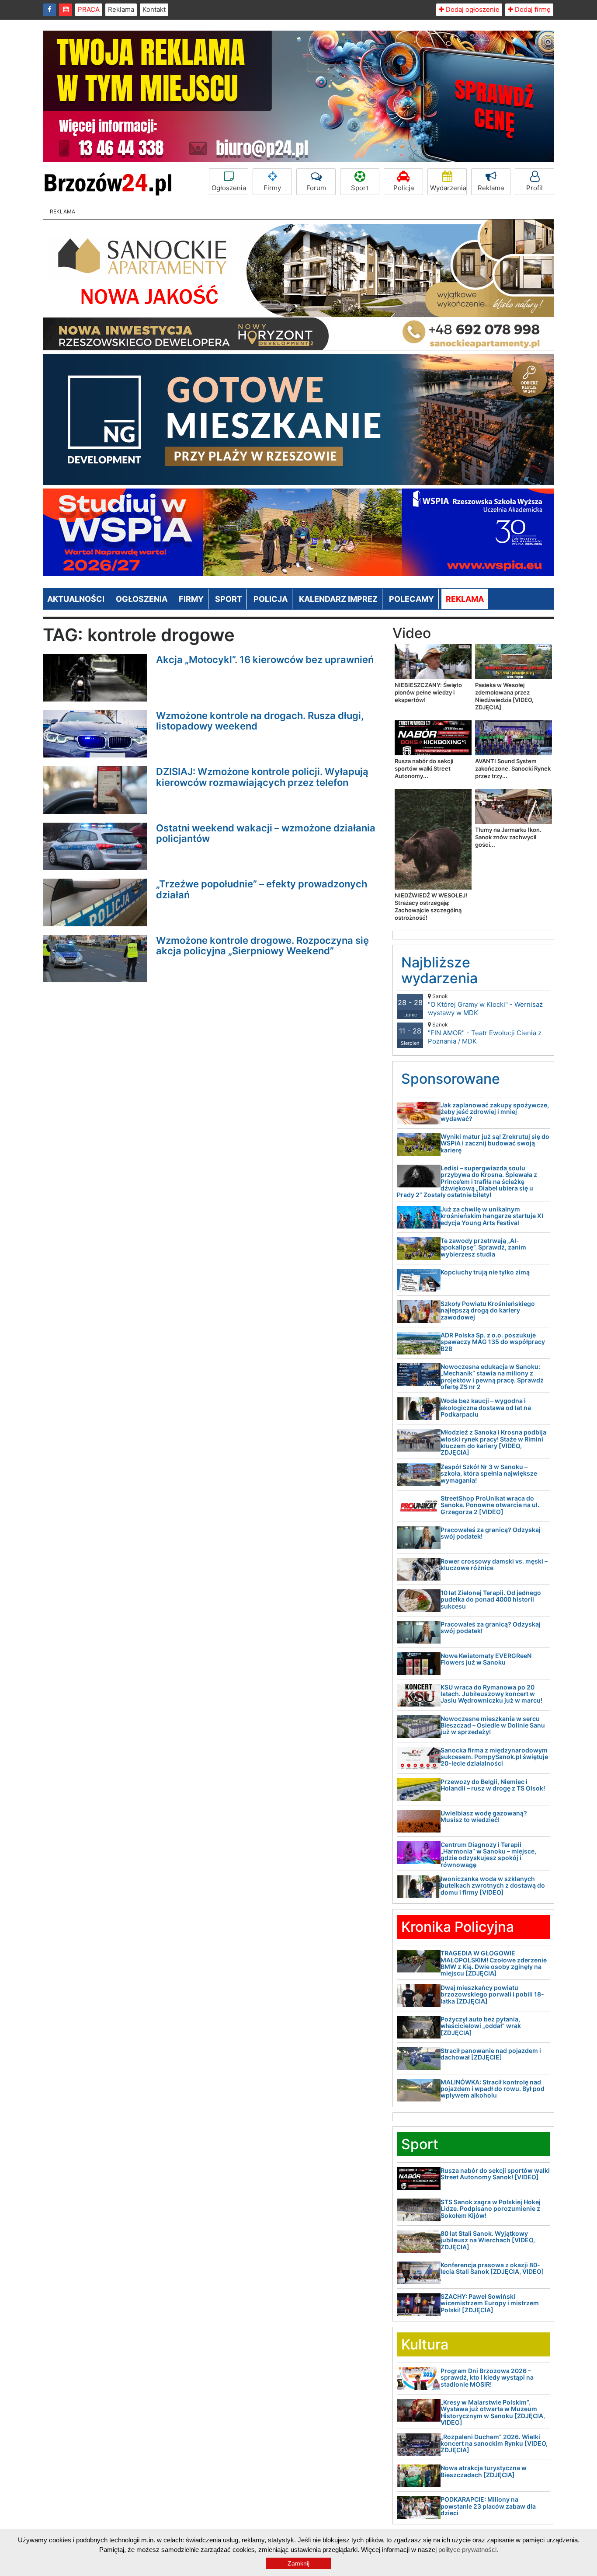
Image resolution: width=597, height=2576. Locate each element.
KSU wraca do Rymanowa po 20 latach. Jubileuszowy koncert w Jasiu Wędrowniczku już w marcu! (491, 1694)
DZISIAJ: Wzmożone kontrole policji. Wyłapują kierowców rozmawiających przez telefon (262, 777)
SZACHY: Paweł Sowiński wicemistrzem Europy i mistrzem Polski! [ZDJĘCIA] (490, 2303)
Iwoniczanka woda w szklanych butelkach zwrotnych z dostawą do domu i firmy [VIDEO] (493, 1885)
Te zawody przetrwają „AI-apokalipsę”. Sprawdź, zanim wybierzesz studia (483, 1247)
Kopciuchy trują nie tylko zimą (485, 1272)
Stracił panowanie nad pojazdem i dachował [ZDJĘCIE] (491, 2054)
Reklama (121, 9)
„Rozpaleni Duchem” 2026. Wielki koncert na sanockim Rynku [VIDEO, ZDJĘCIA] (494, 2443)
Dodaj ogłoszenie (472, 9)
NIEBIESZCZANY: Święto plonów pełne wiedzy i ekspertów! (428, 692)
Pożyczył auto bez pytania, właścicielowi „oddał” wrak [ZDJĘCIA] (481, 2026)
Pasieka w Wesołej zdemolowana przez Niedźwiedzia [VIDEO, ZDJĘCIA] (504, 696)
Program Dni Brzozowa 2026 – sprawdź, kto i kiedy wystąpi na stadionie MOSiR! (487, 2377)
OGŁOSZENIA (142, 599)
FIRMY (191, 599)
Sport (360, 188)
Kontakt (154, 9)
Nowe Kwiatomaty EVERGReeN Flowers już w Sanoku (486, 1659)
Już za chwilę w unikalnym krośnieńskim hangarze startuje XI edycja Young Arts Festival (492, 1216)
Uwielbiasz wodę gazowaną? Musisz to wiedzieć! (484, 1816)
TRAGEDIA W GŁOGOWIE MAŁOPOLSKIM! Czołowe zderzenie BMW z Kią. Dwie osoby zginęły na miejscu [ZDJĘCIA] (494, 1963)
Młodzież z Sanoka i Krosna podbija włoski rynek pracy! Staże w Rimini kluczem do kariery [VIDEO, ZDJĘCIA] (493, 1442)
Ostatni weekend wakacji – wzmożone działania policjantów (266, 833)
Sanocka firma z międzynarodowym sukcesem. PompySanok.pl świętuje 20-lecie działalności (494, 1757)
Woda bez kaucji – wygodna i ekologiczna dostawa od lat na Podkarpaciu (486, 1407)
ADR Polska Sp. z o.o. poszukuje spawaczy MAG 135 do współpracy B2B (493, 1342)
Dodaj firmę (532, 9)
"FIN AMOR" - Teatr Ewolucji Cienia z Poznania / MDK (485, 1033)
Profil (535, 188)
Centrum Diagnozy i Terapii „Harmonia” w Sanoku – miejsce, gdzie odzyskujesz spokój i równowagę (488, 1855)
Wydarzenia (448, 188)
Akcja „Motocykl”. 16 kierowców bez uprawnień (265, 660)
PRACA (89, 9)
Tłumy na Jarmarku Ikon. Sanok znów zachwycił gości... (508, 837)
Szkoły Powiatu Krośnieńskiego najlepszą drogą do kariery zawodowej (488, 1310)
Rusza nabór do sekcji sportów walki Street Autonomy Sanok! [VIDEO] (495, 2174)
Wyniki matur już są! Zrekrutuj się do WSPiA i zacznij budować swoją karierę (495, 1143)
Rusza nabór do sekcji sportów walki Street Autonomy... (424, 768)
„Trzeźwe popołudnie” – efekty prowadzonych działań (262, 889)
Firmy (272, 188)
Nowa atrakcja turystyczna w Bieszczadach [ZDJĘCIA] (484, 2471)
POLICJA (271, 599)
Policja (404, 188)
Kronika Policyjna (458, 1927)
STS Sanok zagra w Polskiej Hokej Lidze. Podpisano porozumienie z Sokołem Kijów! (491, 2209)
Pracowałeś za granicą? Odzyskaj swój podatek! (491, 1533)
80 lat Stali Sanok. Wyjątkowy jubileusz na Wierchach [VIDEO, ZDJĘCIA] (488, 2240)
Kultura (425, 2344)
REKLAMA (465, 599)
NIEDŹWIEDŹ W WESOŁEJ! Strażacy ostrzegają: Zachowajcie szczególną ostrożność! (431, 906)
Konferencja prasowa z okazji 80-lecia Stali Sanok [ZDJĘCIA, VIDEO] (492, 2268)
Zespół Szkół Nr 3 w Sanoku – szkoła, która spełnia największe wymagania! (489, 1473)
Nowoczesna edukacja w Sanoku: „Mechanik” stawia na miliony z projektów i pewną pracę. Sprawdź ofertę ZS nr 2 (492, 1377)
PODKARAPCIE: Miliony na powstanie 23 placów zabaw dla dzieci (488, 2506)
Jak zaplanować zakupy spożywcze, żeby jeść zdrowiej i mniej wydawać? (495, 1112)
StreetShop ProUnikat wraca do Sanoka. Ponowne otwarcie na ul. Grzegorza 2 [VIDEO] (490, 1505)
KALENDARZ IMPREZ (338, 599)
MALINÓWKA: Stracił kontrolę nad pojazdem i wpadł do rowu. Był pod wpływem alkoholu (493, 2089)
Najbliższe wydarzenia (439, 970)
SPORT (229, 599)
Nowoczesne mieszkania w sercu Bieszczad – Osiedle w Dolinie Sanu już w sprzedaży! (493, 1725)
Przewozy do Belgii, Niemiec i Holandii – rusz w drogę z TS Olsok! (493, 1785)
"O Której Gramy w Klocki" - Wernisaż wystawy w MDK (485, 1005)
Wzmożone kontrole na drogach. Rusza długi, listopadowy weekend (260, 721)
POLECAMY (411, 599)
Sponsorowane (451, 1079)
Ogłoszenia (229, 188)
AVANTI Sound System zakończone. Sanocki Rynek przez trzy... (513, 768)
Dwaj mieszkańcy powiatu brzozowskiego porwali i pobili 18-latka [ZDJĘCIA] (492, 1994)
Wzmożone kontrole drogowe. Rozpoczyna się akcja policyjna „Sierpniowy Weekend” (262, 946)
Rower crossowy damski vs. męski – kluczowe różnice (494, 1564)
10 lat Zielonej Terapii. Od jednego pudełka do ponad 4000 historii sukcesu (491, 1599)
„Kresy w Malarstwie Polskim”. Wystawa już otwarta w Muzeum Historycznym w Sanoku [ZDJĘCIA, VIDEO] (493, 2412)
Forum (316, 188)
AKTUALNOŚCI (76, 599)
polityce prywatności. (468, 2550)
